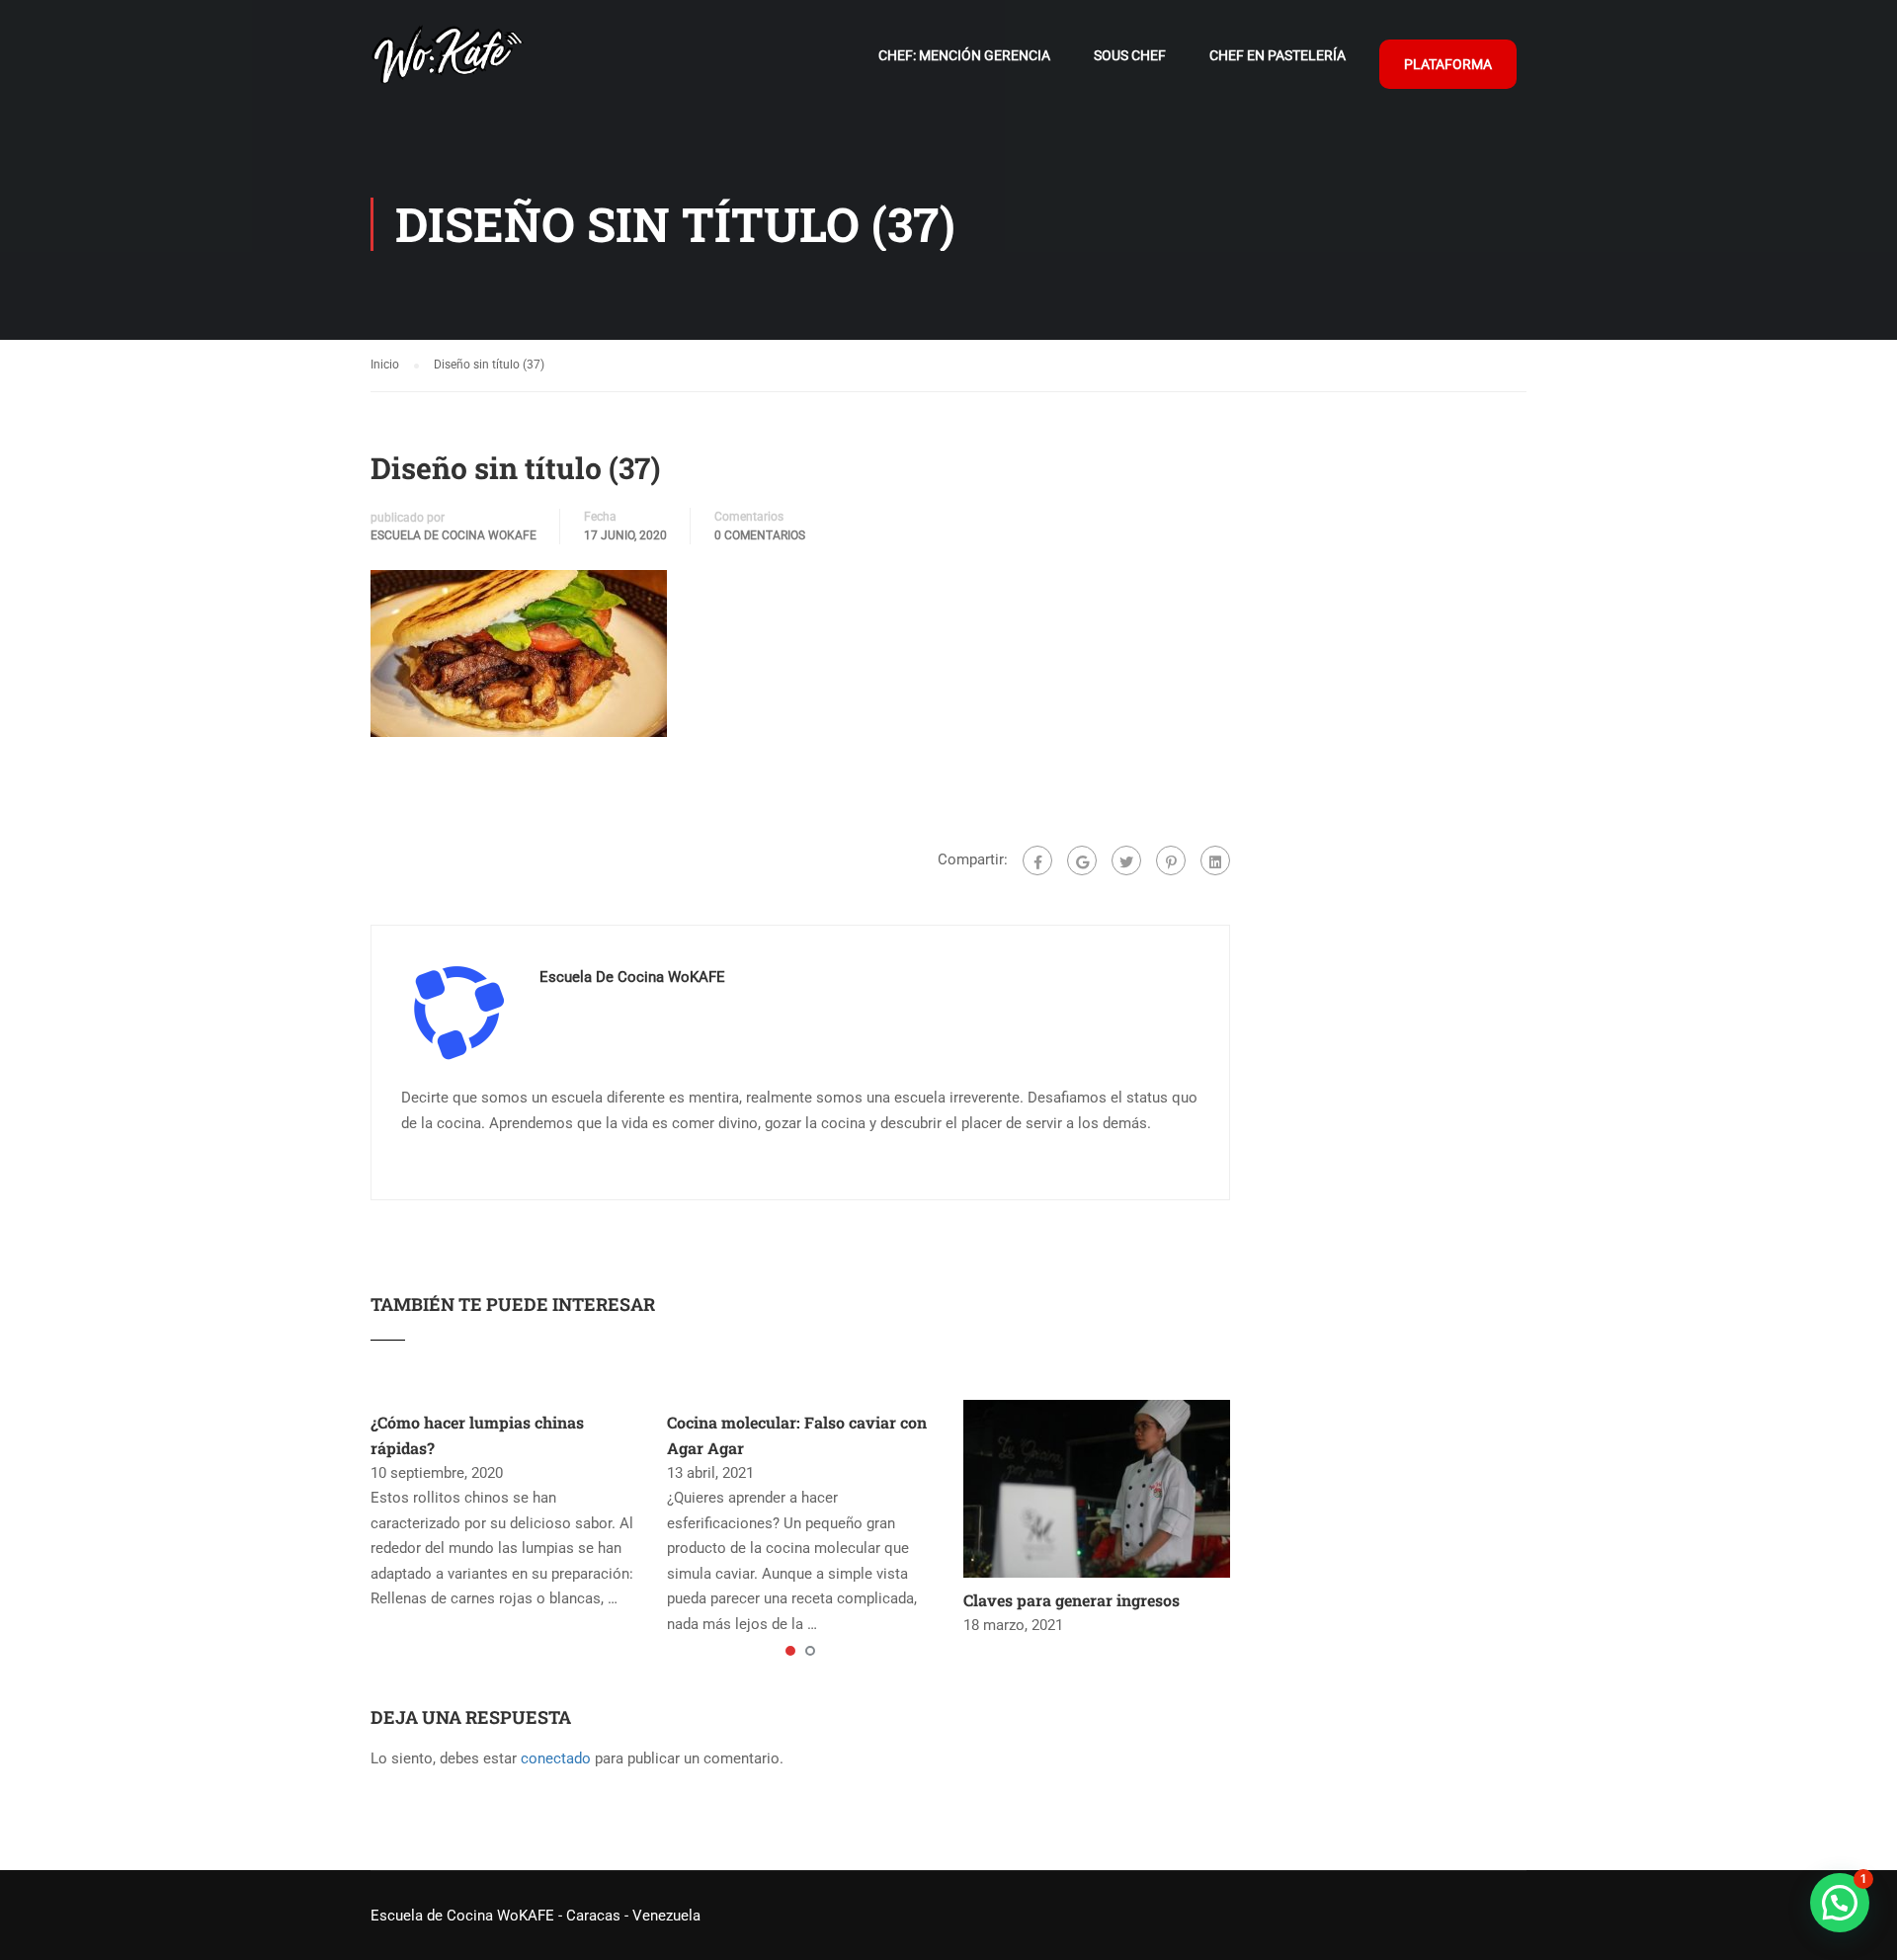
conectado (556, 1758)
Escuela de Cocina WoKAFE (454, 535)
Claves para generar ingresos (1072, 1600)
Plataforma (1448, 64)
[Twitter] (1126, 860)
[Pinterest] (1171, 860)
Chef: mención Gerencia (964, 55)
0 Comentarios (760, 535)
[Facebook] (1037, 860)
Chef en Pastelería (1278, 55)
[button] (1840, 1903)
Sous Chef (1130, 55)
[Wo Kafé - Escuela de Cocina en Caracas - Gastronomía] (447, 64)
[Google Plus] (1082, 860)
